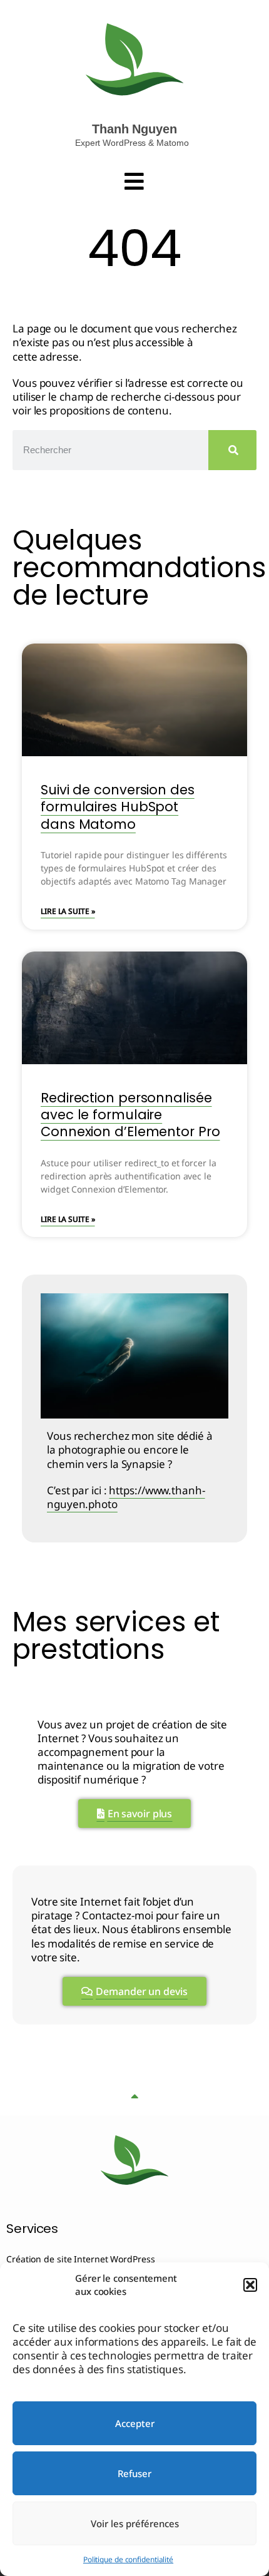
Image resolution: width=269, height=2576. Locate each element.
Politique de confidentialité (128, 2559)
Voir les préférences (135, 2523)
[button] (250, 2285)
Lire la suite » (68, 911)
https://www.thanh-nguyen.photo (126, 1497)
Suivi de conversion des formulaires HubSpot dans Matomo (118, 807)
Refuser (134, 2473)
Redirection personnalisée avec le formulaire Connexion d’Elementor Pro (130, 1115)
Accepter (135, 2423)
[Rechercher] (232, 450)
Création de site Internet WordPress (81, 2259)
